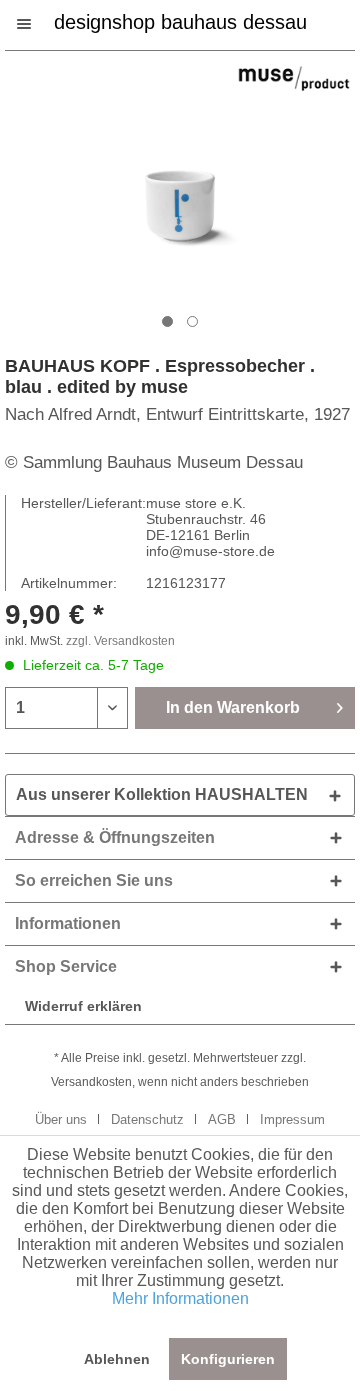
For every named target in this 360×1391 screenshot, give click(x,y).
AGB (222, 1119)
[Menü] (34, 24)
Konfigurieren (228, 1359)
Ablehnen (117, 1359)
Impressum (292, 1119)
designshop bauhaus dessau (180, 20)
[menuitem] (34, 24)
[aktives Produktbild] (167, 321)
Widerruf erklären (83, 1006)
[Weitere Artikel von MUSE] (294, 78)
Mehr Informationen (180, 1298)
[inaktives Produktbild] (192, 321)
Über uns (61, 1119)
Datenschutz (147, 1119)
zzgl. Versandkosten (120, 641)
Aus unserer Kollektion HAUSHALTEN (162, 794)
